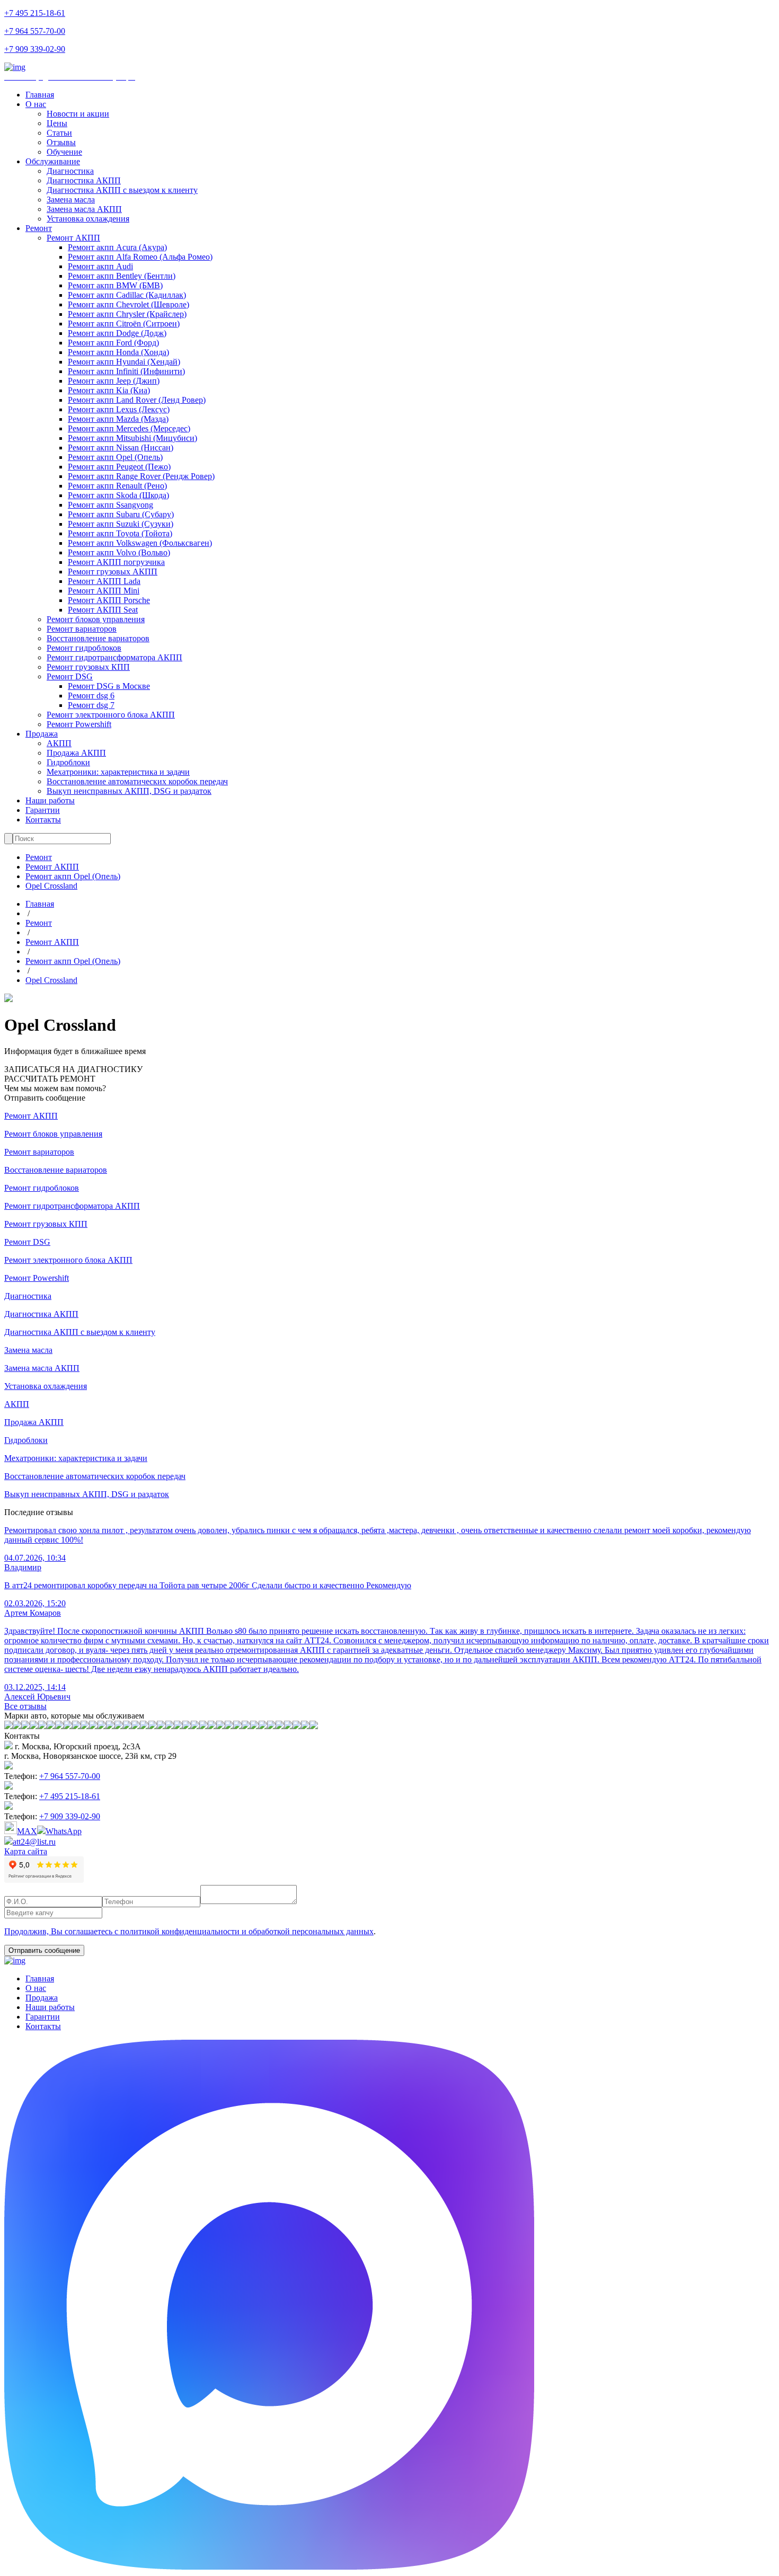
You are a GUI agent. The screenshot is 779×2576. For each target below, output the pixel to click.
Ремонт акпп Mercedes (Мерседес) (129, 428)
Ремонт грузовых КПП (88, 667)
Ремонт (39, 228)
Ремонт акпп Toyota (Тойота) (120, 533)
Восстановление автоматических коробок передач (137, 781)
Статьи (59, 133)
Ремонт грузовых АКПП (113, 572)
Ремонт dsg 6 (91, 696)
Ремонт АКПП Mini (104, 591)
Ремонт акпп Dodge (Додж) (117, 333)
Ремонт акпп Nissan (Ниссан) (121, 448)
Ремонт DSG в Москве (109, 686)
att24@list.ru (34, 1842)
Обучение (64, 152)
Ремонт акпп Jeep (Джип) (114, 381)
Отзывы (61, 142)
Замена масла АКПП (84, 209)
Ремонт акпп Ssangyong (110, 505)
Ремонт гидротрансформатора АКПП (114, 657)
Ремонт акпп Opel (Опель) (115, 457)
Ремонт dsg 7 (91, 705)
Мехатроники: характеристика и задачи (118, 772)
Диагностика (70, 171)
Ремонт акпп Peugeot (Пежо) (119, 467)
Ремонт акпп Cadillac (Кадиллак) (127, 295)
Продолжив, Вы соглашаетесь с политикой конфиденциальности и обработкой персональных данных (189, 1931)
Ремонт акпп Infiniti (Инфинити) (126, 371)
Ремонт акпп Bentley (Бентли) (122, 276)
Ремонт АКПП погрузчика (116, 562)
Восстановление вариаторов (98, 638)
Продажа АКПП (76, 753)
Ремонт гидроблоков (84, 648)
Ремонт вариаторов (82, 629)
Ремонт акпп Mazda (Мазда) (118, 419)
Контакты (43, 820)
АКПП (59, 743)
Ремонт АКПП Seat (103, 610)
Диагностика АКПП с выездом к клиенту (122, 190)
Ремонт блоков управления (96, 619)
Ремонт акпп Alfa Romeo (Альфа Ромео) (140, 257)
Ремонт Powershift (79, 724)
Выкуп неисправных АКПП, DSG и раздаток (129, 791)
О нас (36, 104)
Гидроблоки (68, 762)
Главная (40, 95)
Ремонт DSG (70, 676)
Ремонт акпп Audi (100, 266)
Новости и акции (78, 114)
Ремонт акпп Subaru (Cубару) (121, 514)
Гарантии (43, 810)
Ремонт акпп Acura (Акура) (117, 247)
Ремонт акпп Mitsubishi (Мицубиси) (132, 438)
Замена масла (71, 200)
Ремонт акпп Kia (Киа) (109, 390)
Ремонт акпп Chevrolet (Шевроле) (129, 304)
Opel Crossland (51, 886)
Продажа (42, 734)
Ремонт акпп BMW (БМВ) (115, 285)
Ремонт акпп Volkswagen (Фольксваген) (140, 543)
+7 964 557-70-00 (35, 31)
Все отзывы (25, 1706)
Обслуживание (53, 161)
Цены (57, 123)
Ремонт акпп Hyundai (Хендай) (124, 362)
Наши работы (50, 800)
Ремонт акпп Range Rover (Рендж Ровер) (141, 476)
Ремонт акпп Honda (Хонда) (118, 352)
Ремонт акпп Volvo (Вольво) (119, 552)
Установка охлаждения (88, 219)
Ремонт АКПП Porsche (109, 600)
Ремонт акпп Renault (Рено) (117, 486)
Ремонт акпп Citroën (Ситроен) (124, 324)
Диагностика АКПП (84, 180)
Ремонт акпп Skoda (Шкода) (118, 495)
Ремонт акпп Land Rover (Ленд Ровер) (137, 400)
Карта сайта (26, 1851)
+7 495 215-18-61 (35, 13)
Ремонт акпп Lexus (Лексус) (119, 409)
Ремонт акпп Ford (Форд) (113, 343)
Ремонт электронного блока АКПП (111, 715)
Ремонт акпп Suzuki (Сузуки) (121, 524)
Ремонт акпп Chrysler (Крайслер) (127, 314)
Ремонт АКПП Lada (104, 581)
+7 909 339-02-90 (35, 49)
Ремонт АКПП (73, 238)
